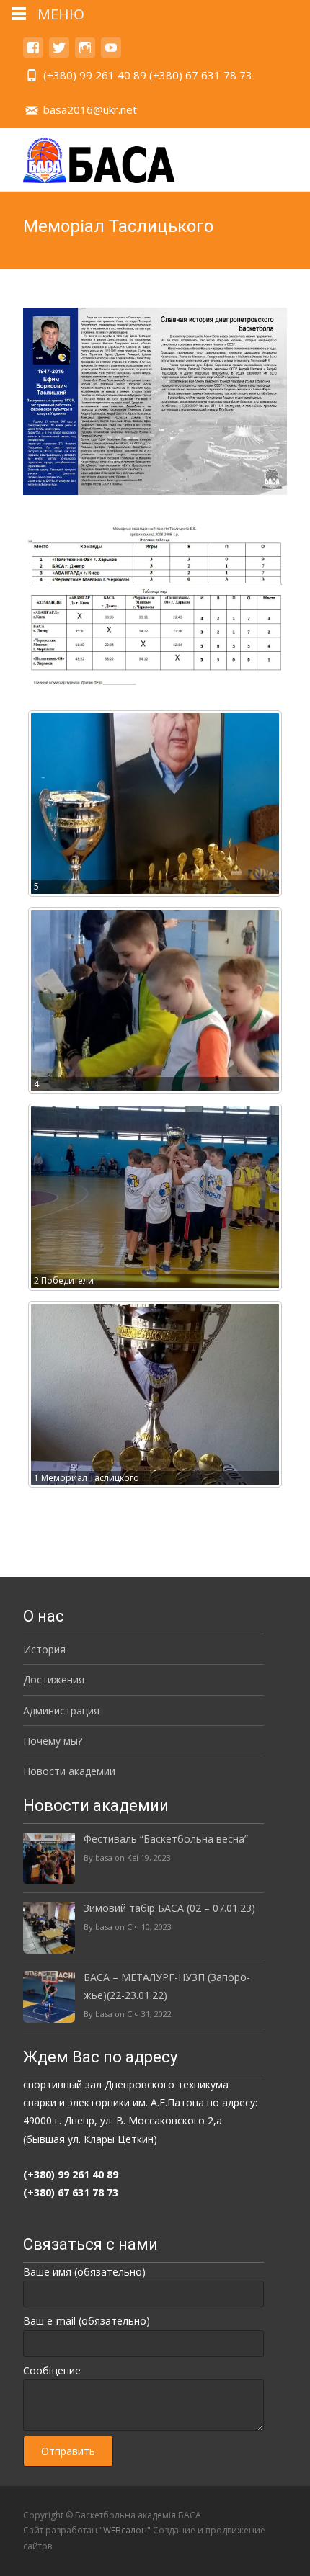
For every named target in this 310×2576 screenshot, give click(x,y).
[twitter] (59, 54)
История (44, 1649)
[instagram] (85, 54)
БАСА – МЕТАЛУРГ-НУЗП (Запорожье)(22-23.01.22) (167, 1986)
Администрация (61, 1710)
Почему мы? (53, 1741)
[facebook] (33, 54)
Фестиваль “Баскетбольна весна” (166, 1839)
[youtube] (111, 54)
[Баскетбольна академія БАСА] (96, 156)
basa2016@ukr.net (90, 109)
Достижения (54, 1680)
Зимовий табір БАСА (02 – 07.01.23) (169, 1908)
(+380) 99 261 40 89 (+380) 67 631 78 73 (148, 75)
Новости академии (69, 1771)
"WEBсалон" (125, 2530)
